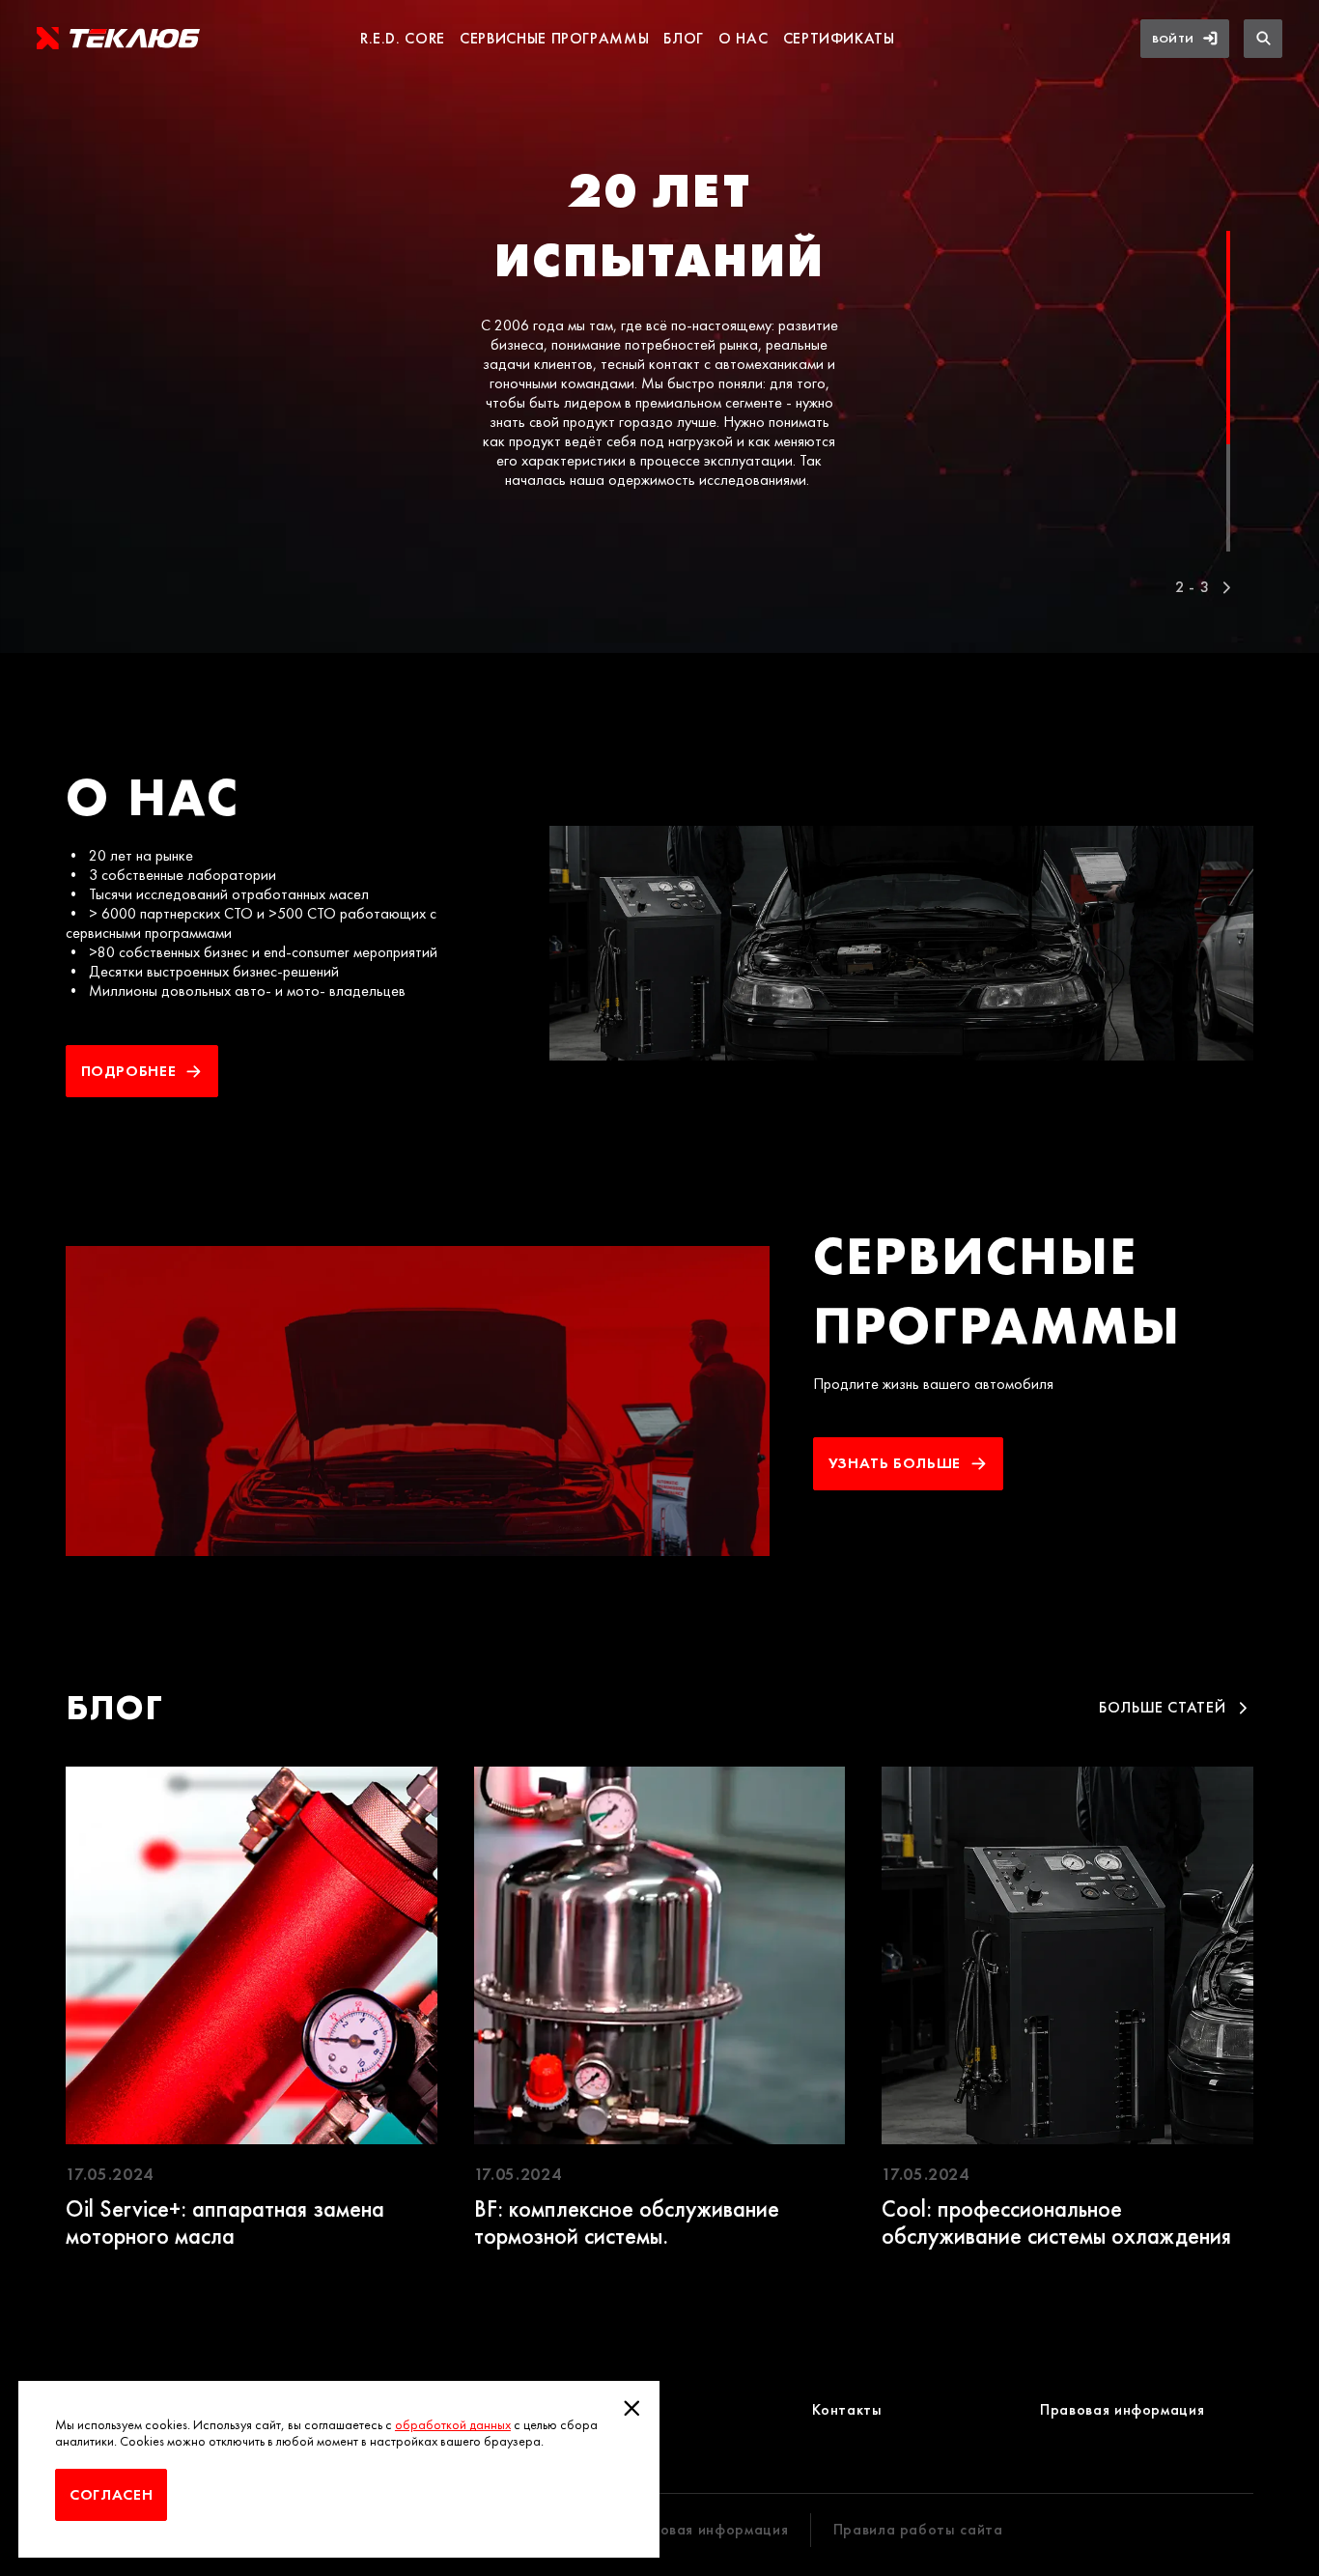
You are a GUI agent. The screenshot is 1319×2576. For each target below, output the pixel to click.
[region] (659, 332)
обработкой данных (453, 2425)
